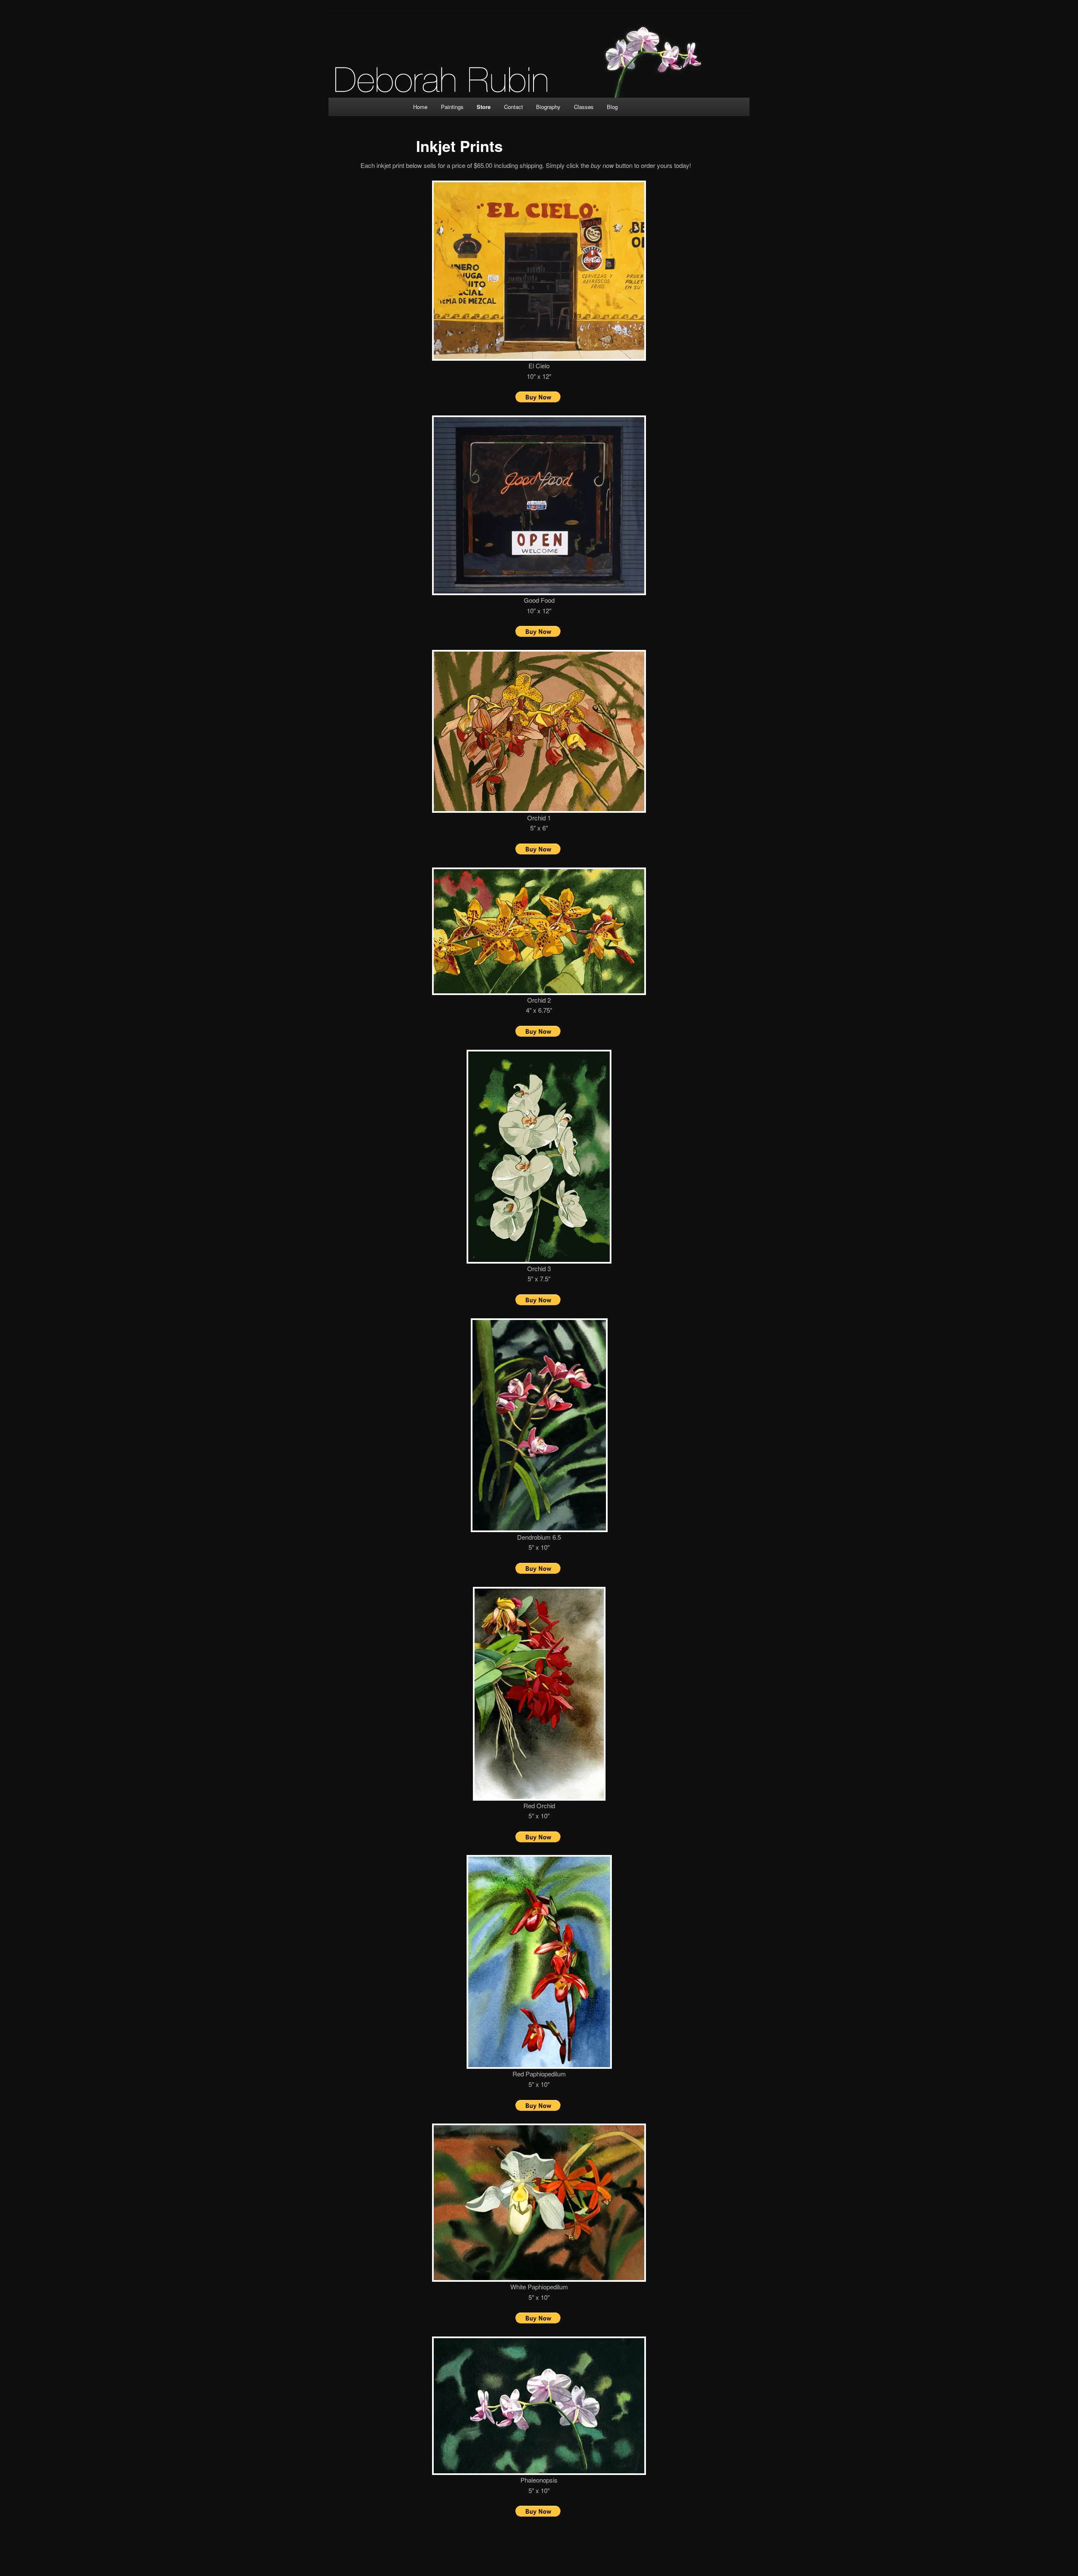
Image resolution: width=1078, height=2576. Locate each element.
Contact (514, 107)
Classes (584, 107)
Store (484, 107)
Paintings (452, 107)
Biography (548, 107)
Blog (612, 107)
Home (420, 107)
